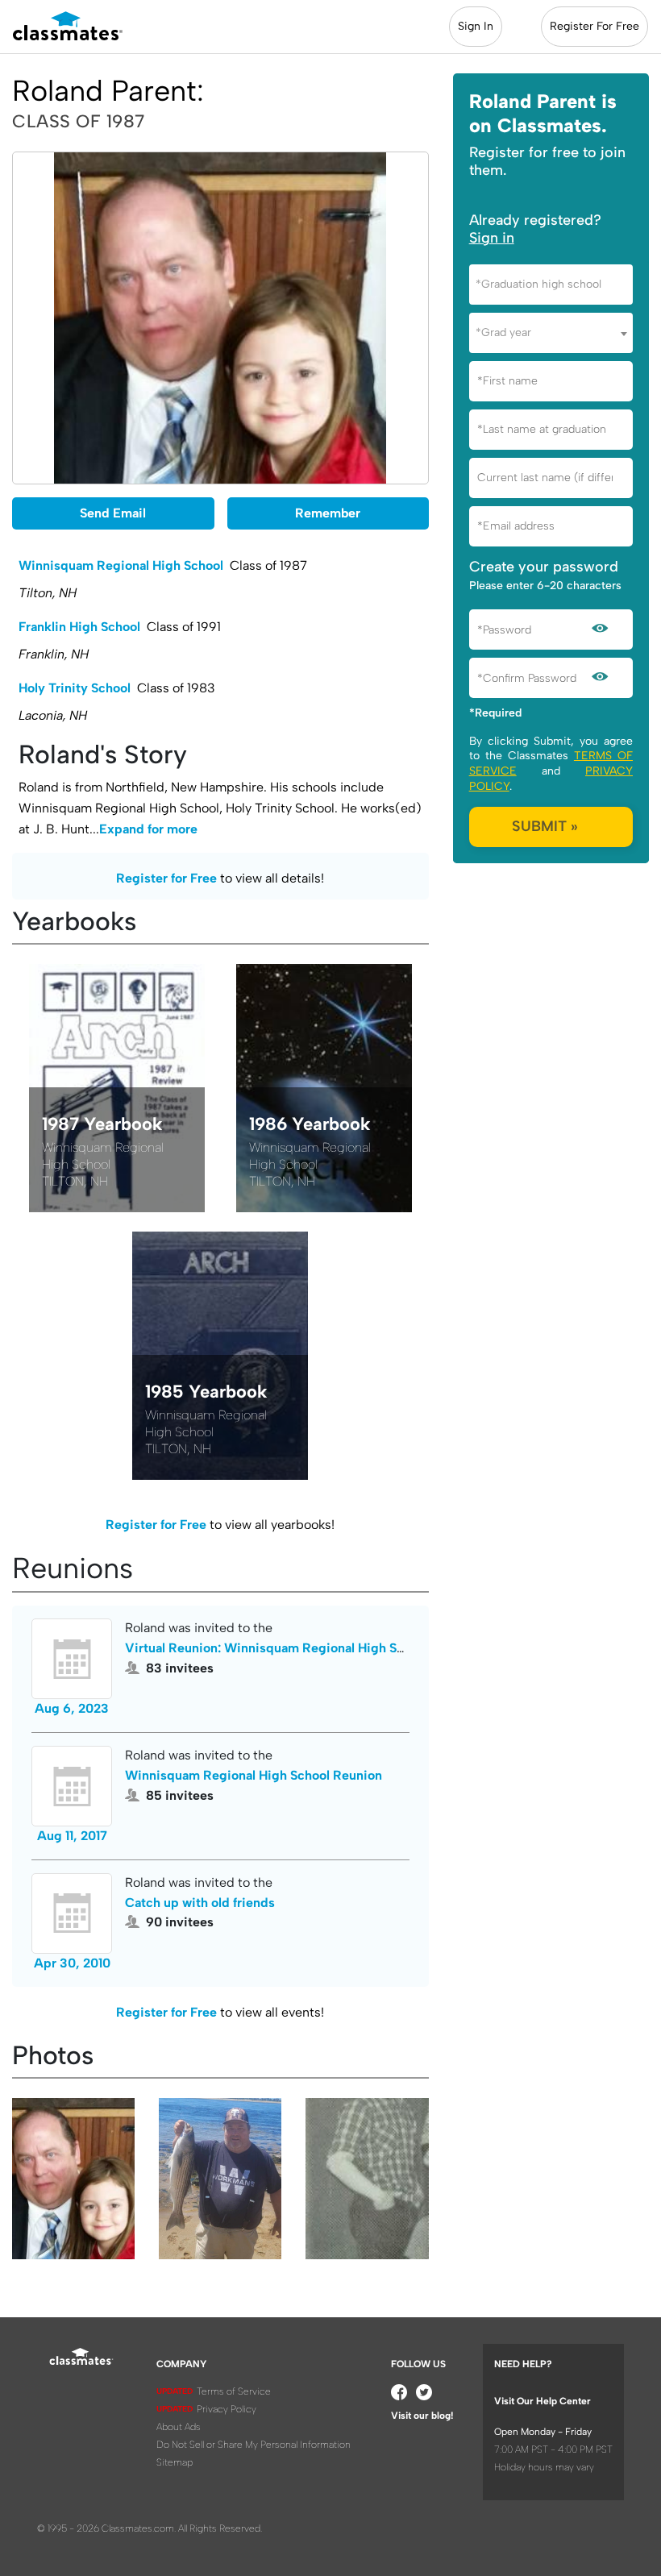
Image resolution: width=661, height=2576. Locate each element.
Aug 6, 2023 (72, 1708)
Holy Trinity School (75, 688)
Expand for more (148, 829)
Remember (328, 513)
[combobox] (551, 285)
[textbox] (551, 284)
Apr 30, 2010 (72, 1963)
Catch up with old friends (200, 1903)
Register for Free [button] (166, 878)
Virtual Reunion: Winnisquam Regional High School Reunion (303, 1648)
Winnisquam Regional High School (121, 565)
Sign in (492, 238)
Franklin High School (79, 627)
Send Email (113, 513)
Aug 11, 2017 (72, 1836)
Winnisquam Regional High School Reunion (254, 1775)
